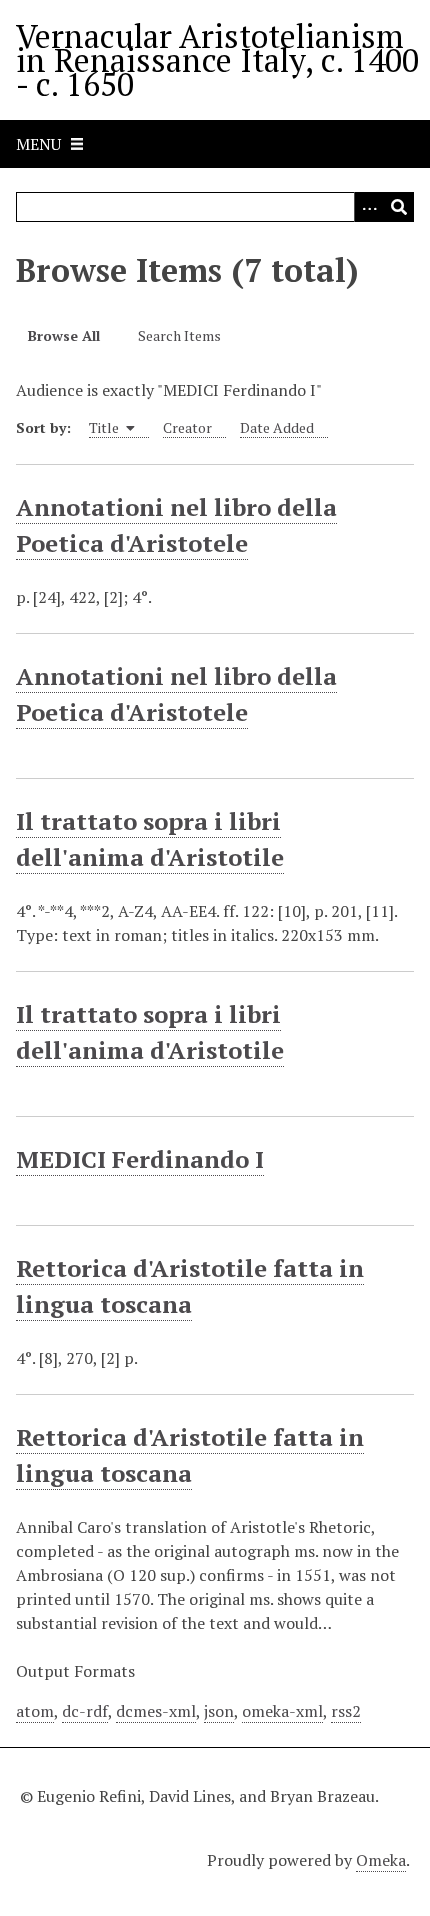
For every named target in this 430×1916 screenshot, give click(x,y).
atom (35, 1711)
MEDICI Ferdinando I (140, 1159)
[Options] (369, 207)
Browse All (64, 335)
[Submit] (399, 207)
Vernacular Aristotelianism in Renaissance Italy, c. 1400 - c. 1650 (217, 60)
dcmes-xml (156, 1711)
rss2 (346, 1711)
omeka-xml (282, 1711)
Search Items (179, 335)
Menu (38, 144)
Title (105, 427)
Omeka (381, 1860)
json (219, 1711)
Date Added (277, 427)
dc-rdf (85, 1711)
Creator (187, 427)
